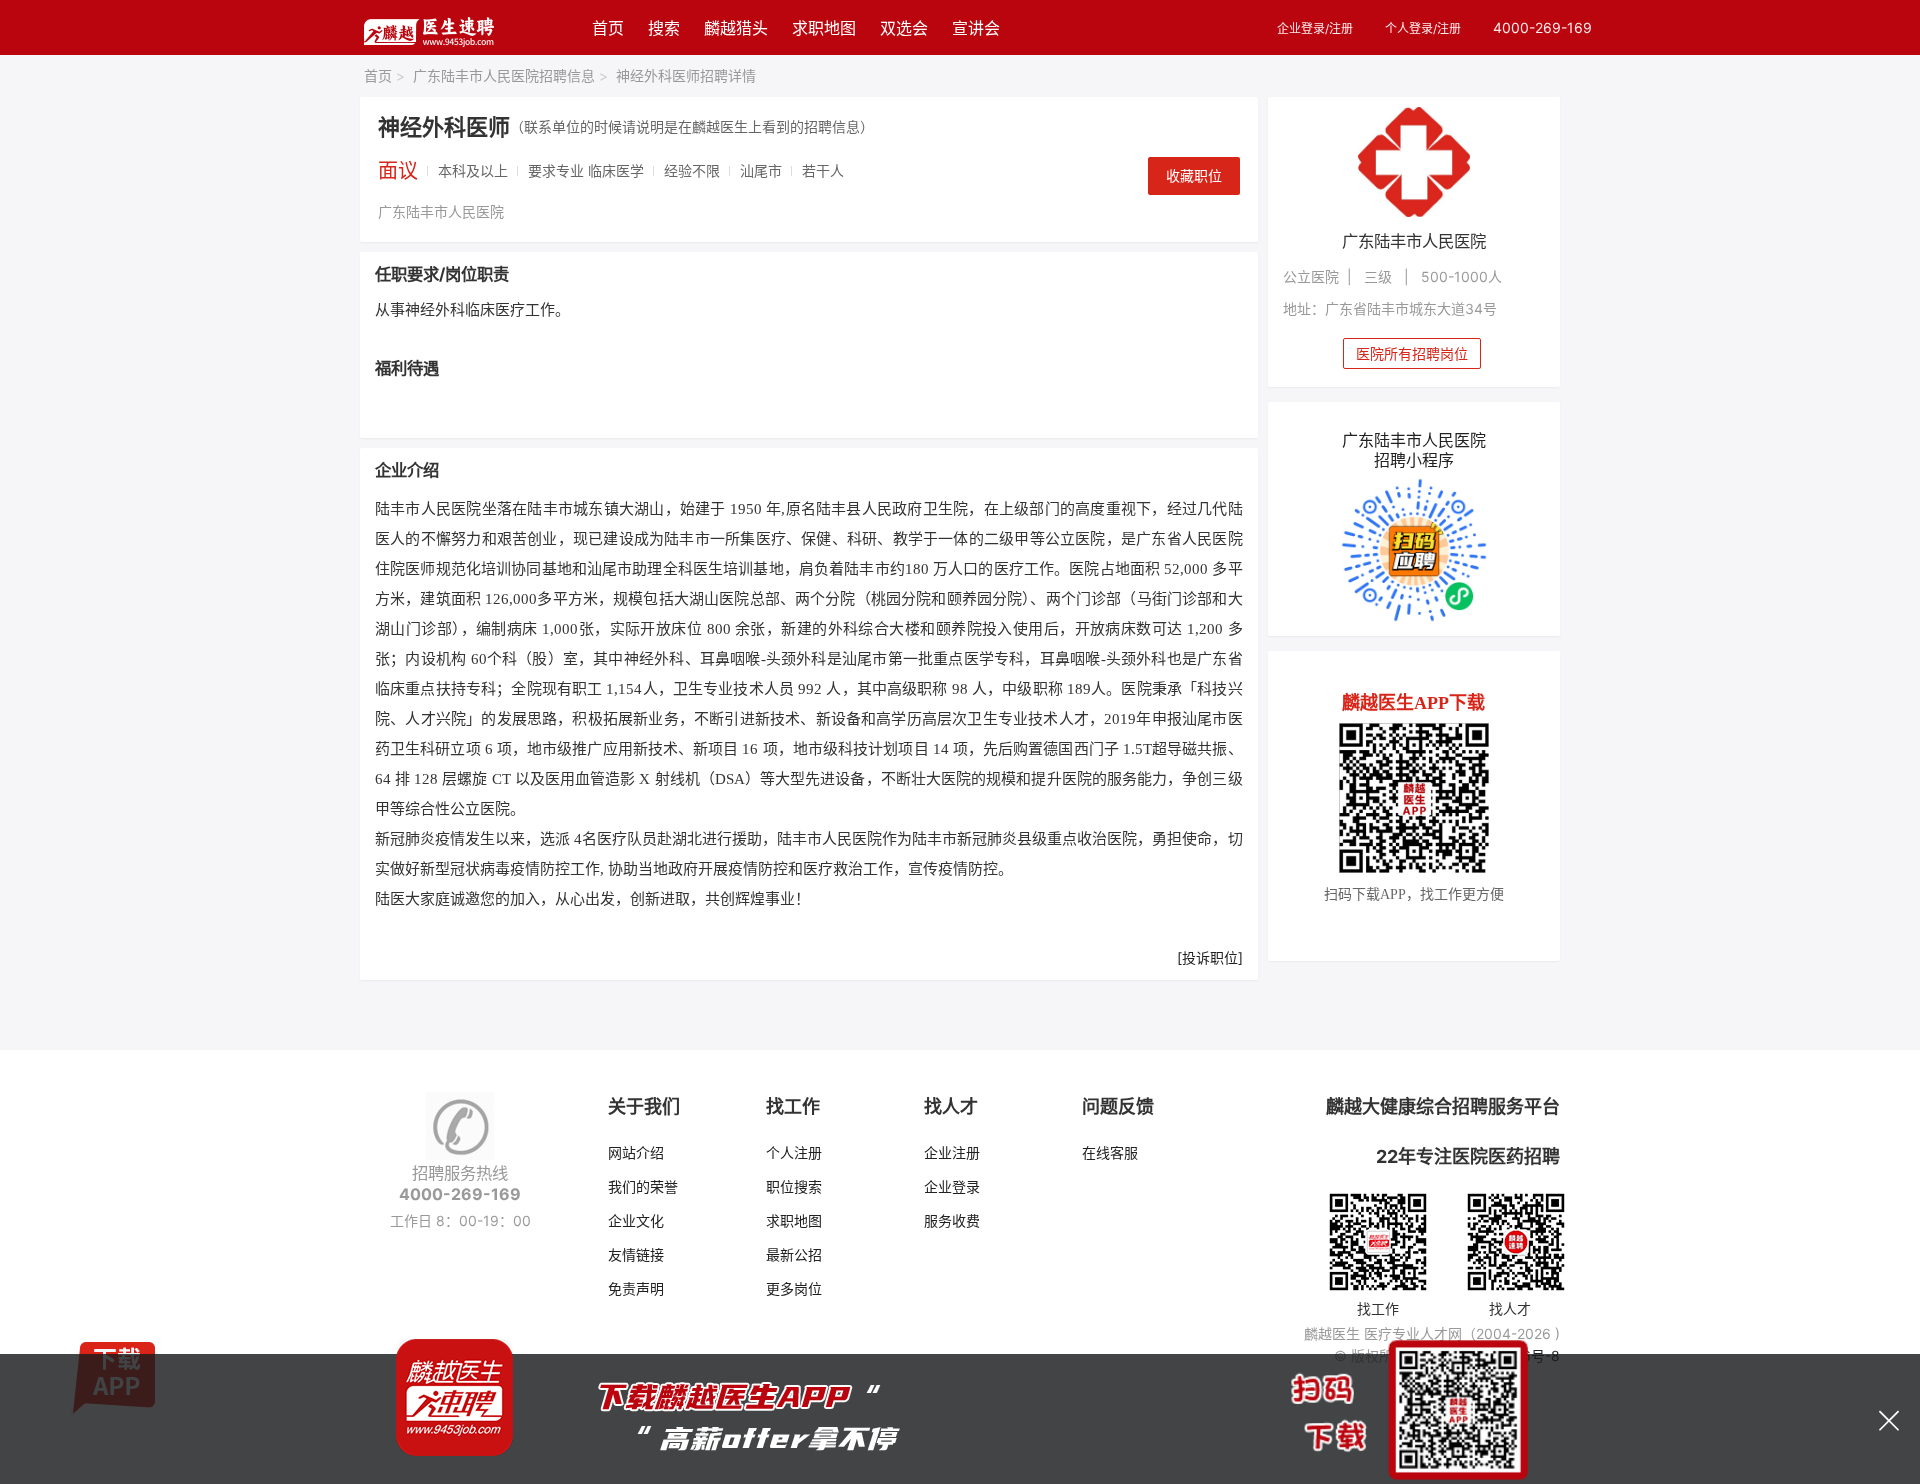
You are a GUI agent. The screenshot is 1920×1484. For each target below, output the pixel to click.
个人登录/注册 (1423, 28)
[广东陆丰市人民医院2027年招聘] (1414, 162)
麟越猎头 (736, 28)
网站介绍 (636, 1152)
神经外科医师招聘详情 (686, 75)
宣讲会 (976, 28)
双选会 (904, 28)
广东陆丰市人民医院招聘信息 (510, 75)
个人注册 (794, 1152)
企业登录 (952, 1186)
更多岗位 (794, 1288)
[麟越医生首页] (428, 27)
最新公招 (794, 1254)
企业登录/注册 (1315, 28)
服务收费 (952, 1220)
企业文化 (636, 1220)
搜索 (664, 28)
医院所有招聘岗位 (1412, 353)
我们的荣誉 (643, 1186)
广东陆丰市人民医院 (441, 211)
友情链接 (636, 1254)
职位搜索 (794, 1186)
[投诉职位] (1210, 957)
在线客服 (1110, 1152)
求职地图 (824, 28)
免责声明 (636, 1288)
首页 (608, 28)
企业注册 (952, 1152)
